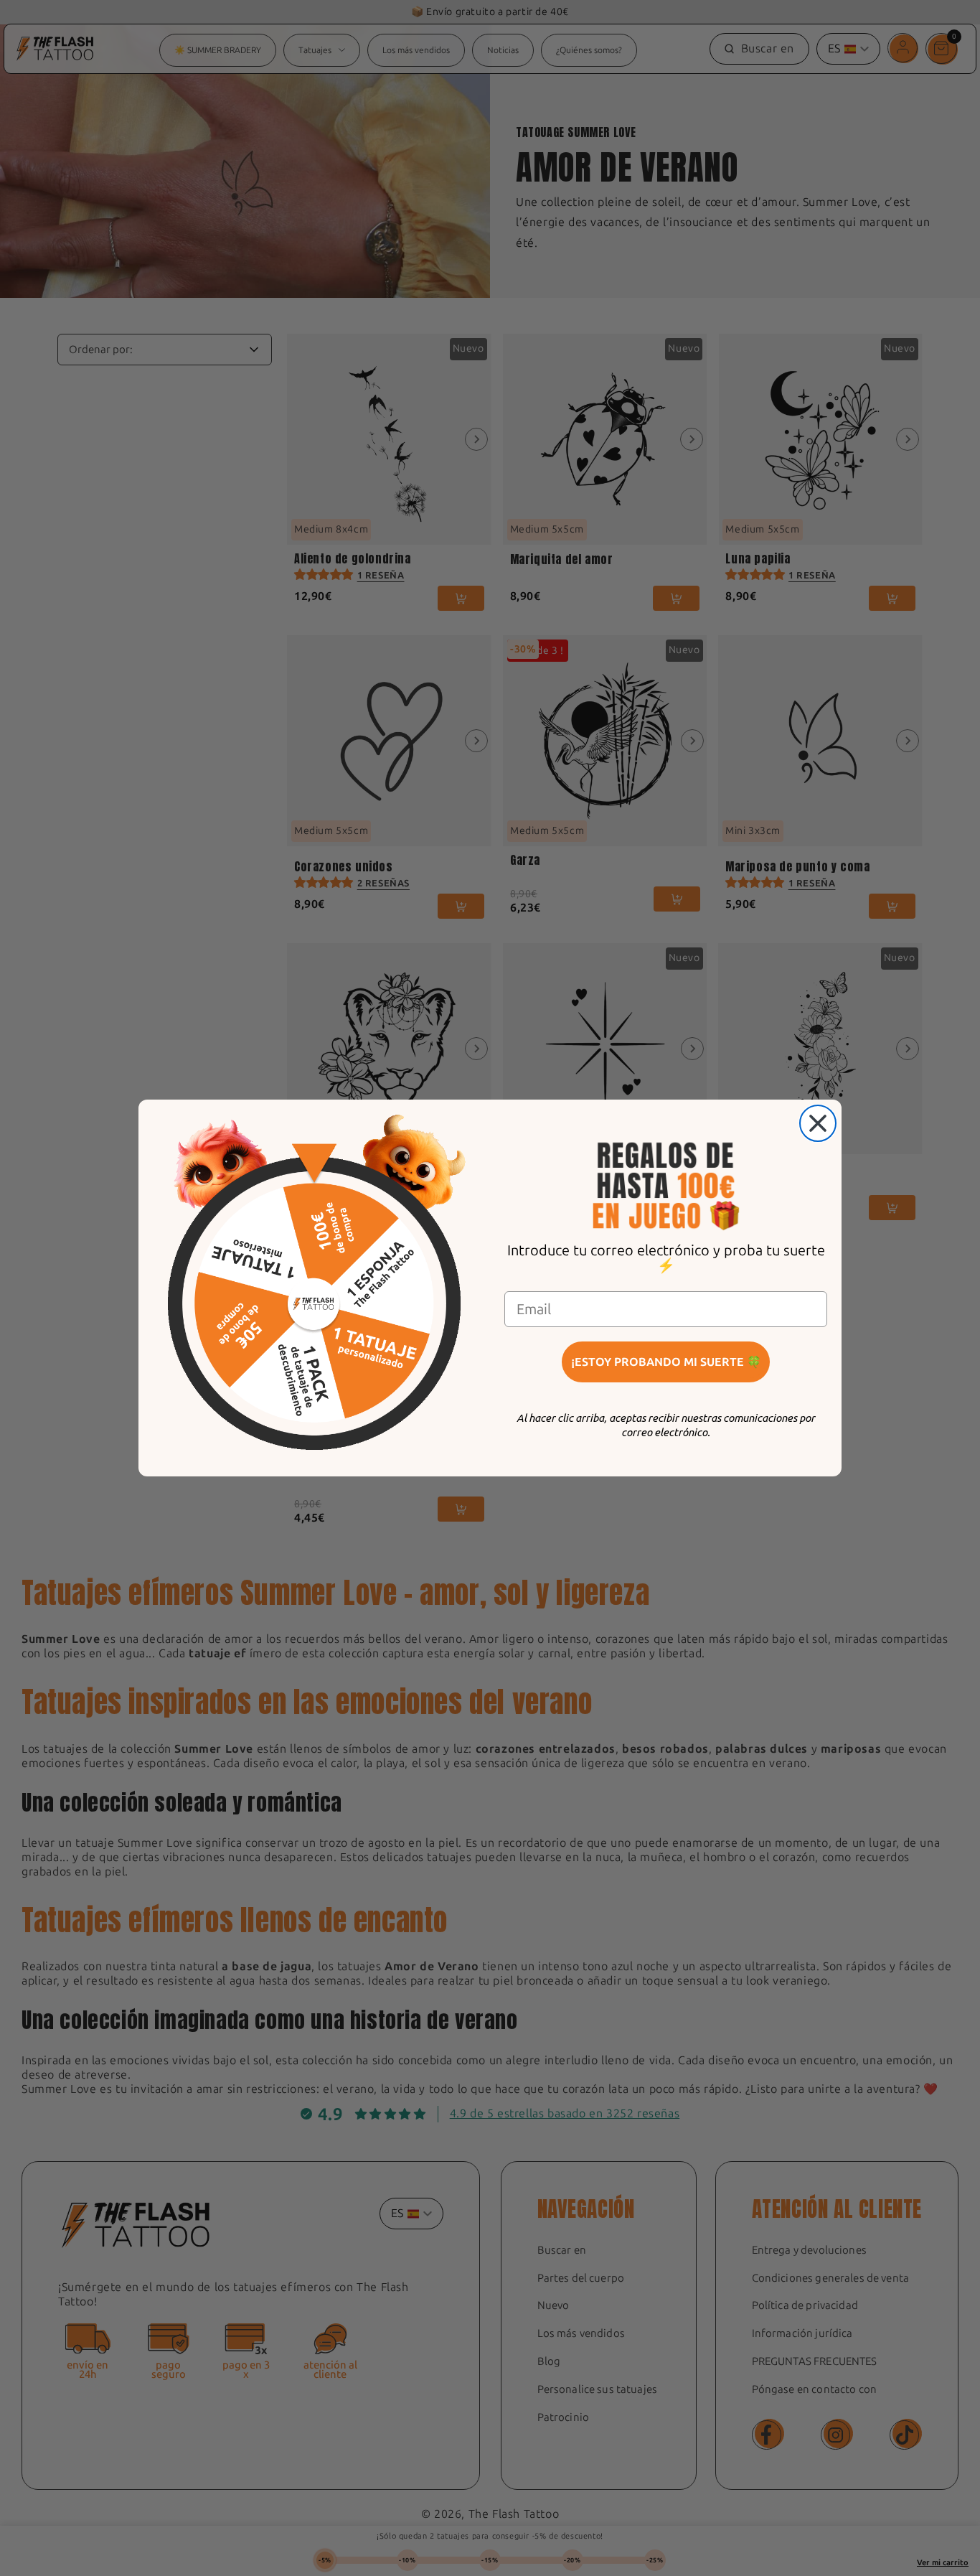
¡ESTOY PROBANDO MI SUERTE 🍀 (666, 1362)
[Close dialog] (818, 1123)
